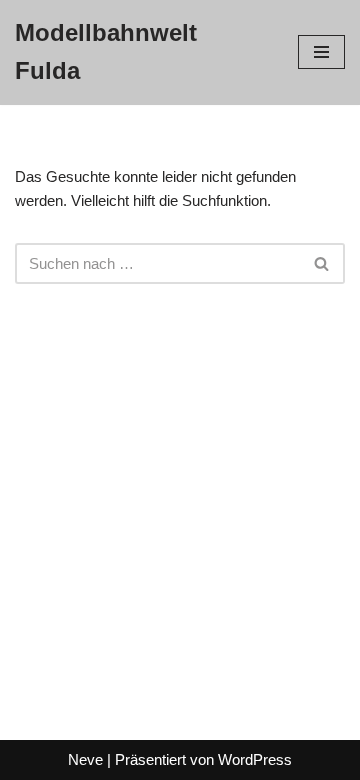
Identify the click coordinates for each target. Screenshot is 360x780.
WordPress (255, 759)
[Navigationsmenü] (321, 52)
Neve (85, 759)
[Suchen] (322, 263)
